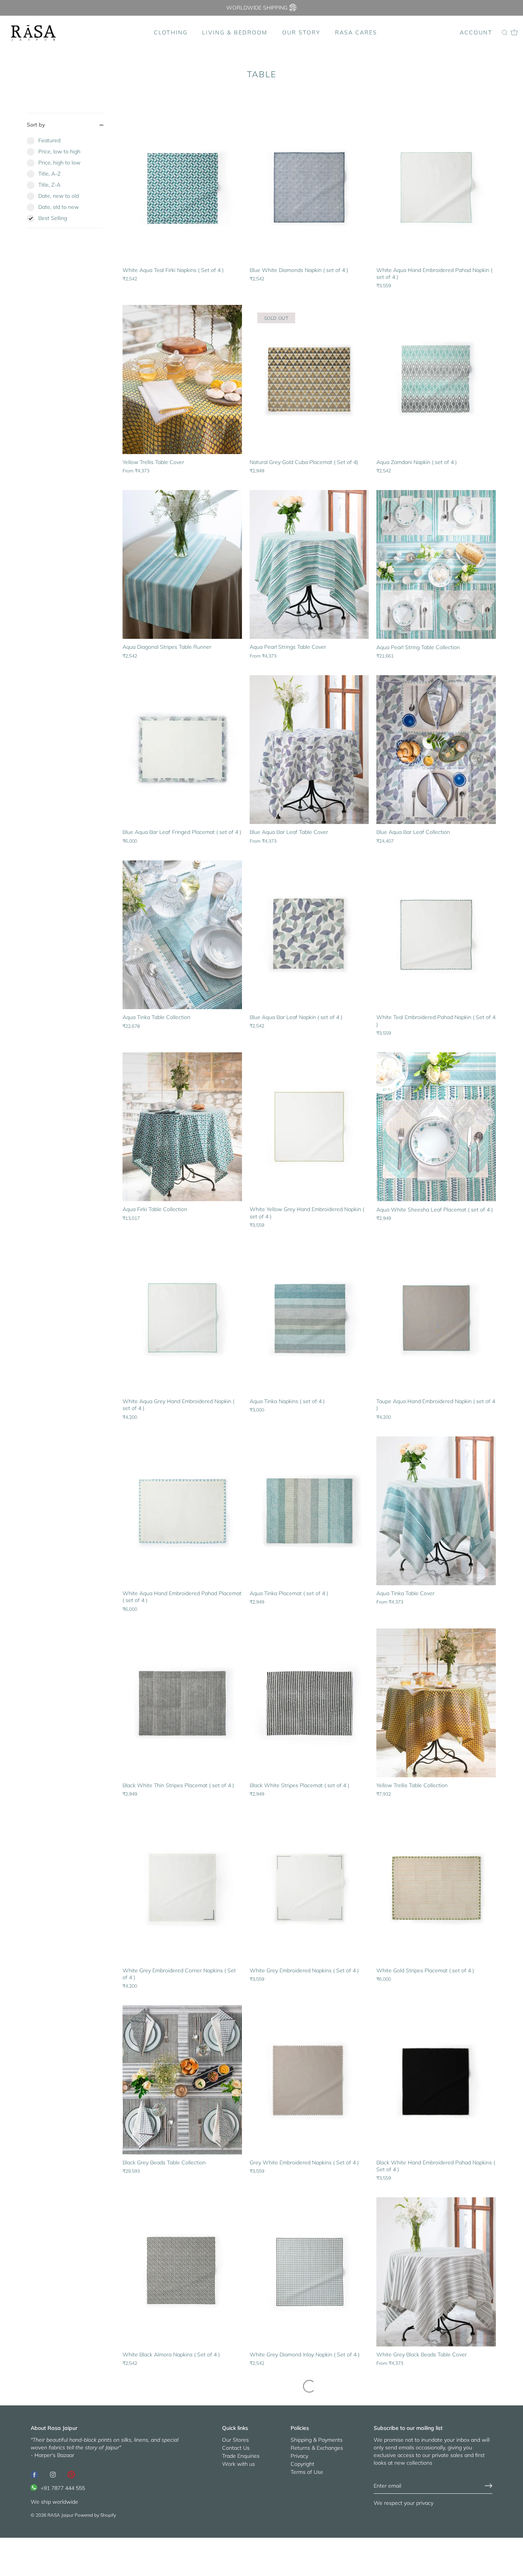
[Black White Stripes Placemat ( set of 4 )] (309, 1703)
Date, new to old (59, 196)
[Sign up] (489, 2486)
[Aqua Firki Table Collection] (182, 1127)
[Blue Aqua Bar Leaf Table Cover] (309, 750)
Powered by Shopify (95, 2515)
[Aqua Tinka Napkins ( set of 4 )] (309, 1319)
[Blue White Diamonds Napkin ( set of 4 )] (309, 187)
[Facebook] (34, 2474)
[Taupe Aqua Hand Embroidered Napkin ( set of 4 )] (436, 1319)
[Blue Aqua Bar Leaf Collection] (436, 750)
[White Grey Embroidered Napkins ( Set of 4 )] (309, 1888)
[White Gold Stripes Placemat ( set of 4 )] (436, 1888)
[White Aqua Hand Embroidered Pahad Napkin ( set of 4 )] (436, 187)
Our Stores (235, 2440)
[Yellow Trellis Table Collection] (436, 1703)
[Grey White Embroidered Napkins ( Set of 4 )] (309, 2080)
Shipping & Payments (317, 2440)
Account (476, 33)
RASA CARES (356, 33)
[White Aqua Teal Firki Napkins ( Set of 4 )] (182, 187)
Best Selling (53, 218)
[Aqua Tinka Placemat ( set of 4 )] (309, 1511)
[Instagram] (53, 2474)
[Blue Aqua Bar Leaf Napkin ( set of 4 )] (309, 935)
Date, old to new (59, 207)
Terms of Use (307, 2472)
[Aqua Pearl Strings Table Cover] (309, 565)
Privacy (299, 2456)
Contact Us (236, 2448)
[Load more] (309, 2386)
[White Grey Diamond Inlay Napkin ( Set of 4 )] (309, 2272)
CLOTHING (171, 33)
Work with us (239, 2464)
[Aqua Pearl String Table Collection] (436, 565)
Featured (49, 140)
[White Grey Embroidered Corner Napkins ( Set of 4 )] (182, 1888)
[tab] (65, 182)
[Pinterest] (71, 2474)
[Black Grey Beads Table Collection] (182, 2080)
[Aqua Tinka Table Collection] (182, 935)
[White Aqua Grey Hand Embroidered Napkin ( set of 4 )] (182, 1319)
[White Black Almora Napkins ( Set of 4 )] (182, 2272)
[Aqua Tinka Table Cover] (436, 1511)
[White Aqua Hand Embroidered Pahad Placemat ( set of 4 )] (182, 1511)
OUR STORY (301, 33)
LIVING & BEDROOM (235, 33)
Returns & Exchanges (317, 2448)
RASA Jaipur (60, 2515)
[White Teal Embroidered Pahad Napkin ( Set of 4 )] (436, 935)
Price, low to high (59, 151)
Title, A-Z (49, 174)
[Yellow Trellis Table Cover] (182, 379)
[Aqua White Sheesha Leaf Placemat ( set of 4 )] (436, 1127)
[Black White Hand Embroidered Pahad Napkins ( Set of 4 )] (436, 2080)
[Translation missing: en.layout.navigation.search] (505, 33)
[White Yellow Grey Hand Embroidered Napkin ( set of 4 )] (309, 1127)
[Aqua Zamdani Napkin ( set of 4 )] (436, 379)
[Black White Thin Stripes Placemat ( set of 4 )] (182, 1703)
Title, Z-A (49, 185)
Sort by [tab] (36, 125)
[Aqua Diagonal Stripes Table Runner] (182, 565)
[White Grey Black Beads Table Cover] (436, 2272)
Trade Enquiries (241, 2456)
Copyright (302, 2464)
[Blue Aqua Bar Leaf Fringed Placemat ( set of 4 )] (182, 750)
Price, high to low (59, 163)
